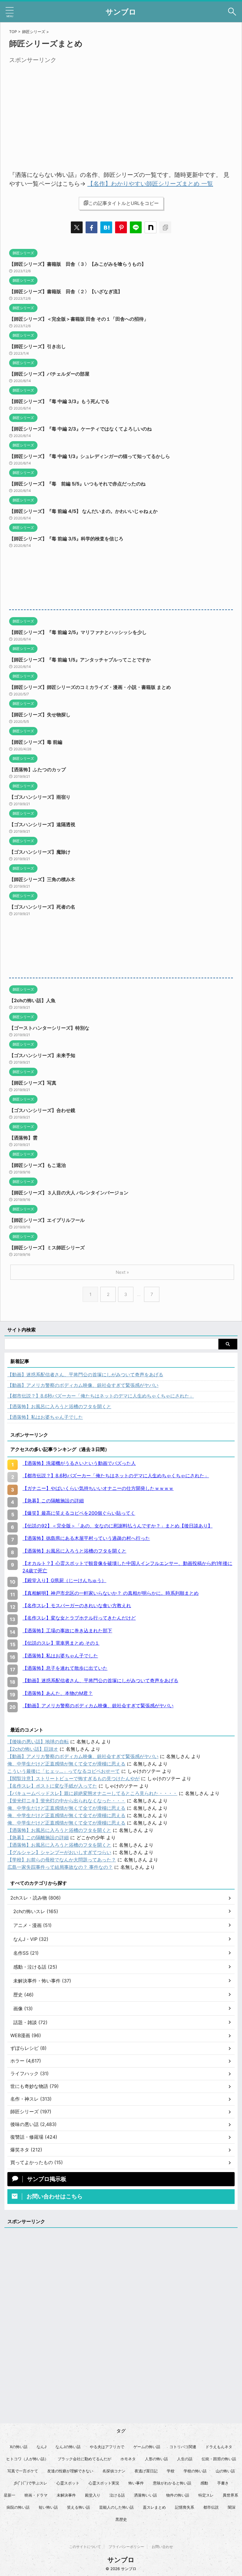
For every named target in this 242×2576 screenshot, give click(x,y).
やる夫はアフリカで (107, 2447)
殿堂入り (93, 2495)
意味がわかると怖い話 (172, 2483)
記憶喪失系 (185, 2507)
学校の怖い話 (195, 2471)
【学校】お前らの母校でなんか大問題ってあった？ (62, 1860)
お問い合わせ (162, 2547)
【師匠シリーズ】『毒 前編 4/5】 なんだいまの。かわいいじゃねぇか (83, 511)
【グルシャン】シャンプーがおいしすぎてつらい (59, 1852)
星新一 (10, 2495)
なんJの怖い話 (68, 2447)
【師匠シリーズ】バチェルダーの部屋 (49, 374)
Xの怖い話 (19, 2447)
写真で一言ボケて (23, 2471)
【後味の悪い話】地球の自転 (38, 1742)
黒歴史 (121, 2519)
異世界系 (230, 2495)
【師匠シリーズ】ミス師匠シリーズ (47, 1248)
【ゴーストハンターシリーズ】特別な (49, 1028)
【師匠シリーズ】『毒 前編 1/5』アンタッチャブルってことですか (80, 660)
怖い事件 (136, 2483)
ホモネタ (128, 2459)
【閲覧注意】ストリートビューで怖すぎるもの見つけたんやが (73, 1778)
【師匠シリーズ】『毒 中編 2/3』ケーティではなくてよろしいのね (80, 429)
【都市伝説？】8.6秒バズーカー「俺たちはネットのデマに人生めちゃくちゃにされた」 (101, 1396)
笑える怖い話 (79, 2507)
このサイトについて (85, 2547)
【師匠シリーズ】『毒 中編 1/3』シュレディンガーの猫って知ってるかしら (90, 456)
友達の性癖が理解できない (70, 2471)
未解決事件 (66, 2495)
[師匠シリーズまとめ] (106, 227)
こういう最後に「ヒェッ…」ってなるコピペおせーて (64, 1771)
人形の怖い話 (156, 2459)
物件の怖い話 (178, 2495)
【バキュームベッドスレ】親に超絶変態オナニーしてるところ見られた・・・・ (92, 1793)
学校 (171, 2471)
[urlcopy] (165, 227)
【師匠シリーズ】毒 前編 (36, 742)
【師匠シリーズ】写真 (33, 1083)
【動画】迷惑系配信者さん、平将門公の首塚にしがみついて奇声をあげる (85, 1375)
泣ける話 (117, 2495)
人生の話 (185, 2459)
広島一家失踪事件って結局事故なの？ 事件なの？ (60, 1867)
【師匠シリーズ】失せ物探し (40, 715)
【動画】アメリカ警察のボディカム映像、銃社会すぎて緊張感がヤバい (83, 1385)
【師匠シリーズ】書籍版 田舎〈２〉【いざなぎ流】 (66, 291)
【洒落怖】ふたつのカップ (37, 769)
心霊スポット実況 (104, 2483)
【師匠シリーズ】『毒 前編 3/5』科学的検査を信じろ (66, 539)
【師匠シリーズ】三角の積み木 (42, 879)
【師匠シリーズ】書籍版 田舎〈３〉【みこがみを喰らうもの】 (78, 264)
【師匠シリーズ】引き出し (37, 346)
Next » (122, 1272)
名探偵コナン (114, 2471)
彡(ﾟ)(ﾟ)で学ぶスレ (30, 2483)
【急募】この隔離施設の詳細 (38, 1838)
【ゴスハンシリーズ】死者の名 (42, 907)
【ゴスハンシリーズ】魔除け (40, 852)
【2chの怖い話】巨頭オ (33, 1749)
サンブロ (121, 12)
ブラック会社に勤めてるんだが (84, 2459)
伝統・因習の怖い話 (219, 2459)
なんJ (41, 2447)
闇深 (232, 2507)
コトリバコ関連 (183, 2447)
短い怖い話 (48, 2507)
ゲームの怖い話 (147, 2447)
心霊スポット (68, 2483)
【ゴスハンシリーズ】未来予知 (42, 1055)
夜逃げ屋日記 (146, 2471)
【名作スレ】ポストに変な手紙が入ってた (52, 1786)
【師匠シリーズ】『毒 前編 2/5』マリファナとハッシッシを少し (78, 632)
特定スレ (206, 2495)
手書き (223, 2483)
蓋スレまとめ (154, 2507)
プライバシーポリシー (126, 2547)
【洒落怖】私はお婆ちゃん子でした (45, 1417)
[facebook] (91, 227)
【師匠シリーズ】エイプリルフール (47, 1220)
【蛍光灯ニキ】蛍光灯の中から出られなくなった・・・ (66, 1801)
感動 (204, 2483)
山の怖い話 (225, 2471)
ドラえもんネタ (219, 2447)
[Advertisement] (59, 107)
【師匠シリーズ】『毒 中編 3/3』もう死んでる (59, 401)
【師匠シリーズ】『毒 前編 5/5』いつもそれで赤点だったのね (77, 484)
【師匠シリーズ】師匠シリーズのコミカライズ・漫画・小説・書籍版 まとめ (90, 687)
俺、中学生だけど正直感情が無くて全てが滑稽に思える (66, 1764)
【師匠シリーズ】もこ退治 (37, 1165)
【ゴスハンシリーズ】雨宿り (40, 797)
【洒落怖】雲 (23, 1138)
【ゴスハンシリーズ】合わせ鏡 (42, 1110)
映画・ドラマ (36, 2495)
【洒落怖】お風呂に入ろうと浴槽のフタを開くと (59, 1406)
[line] (136, 227)
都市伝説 (211, 2507)
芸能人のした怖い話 (116, 2507)
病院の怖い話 (18, 2507)
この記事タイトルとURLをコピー (124, 203)
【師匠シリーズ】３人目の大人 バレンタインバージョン (69, 1193)
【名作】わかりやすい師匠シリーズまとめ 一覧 (150, 184)
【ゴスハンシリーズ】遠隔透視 (42, 824)
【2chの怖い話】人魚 (32, 1000)
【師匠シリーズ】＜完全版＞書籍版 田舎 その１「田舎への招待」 (79, 319)
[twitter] (77, 227)
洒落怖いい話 (145, 2495)
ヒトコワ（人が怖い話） (27, 2459)
